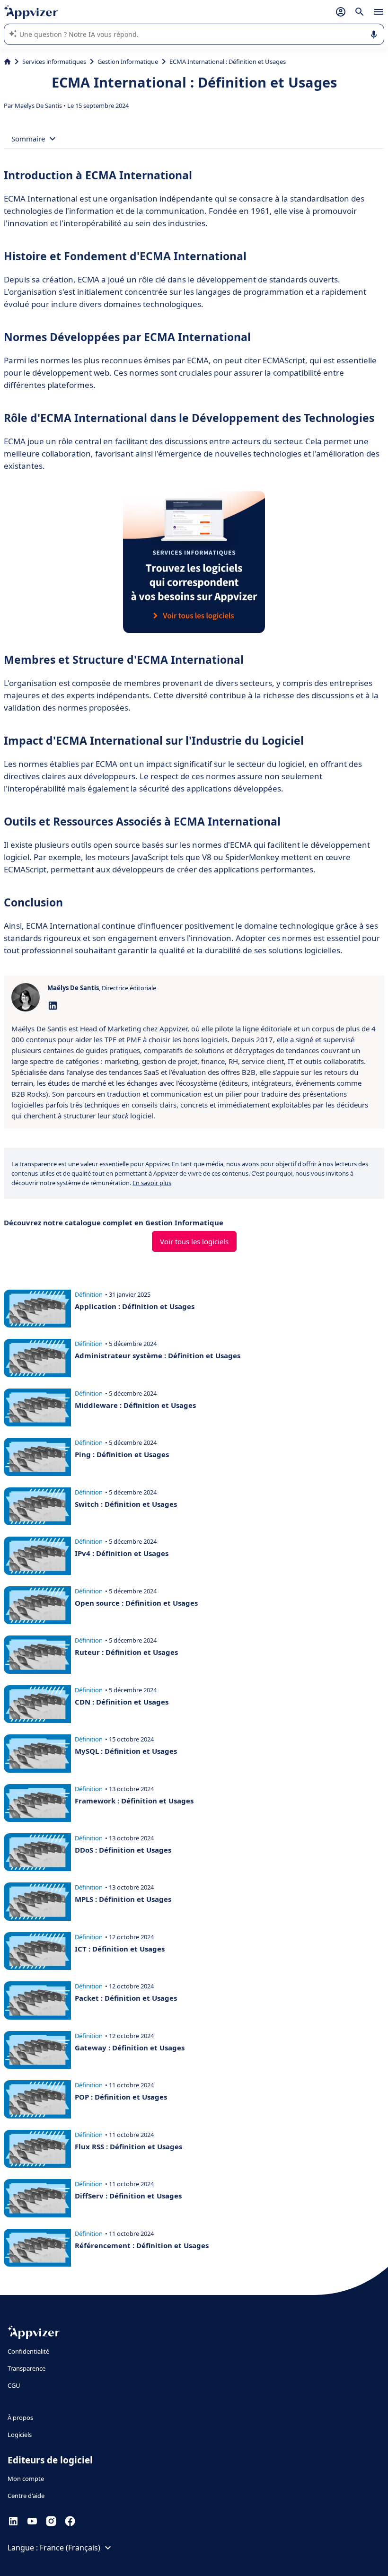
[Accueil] (7, 62)
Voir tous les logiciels (194, 1241)
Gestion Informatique (128, 62)
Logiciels (20, 2435)
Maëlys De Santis (39, 106)
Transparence (26, 2368)
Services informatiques (54, 62)
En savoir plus (152, 1183)
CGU (14, 2385)
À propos (20, 2418)
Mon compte (26, 2479)
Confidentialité (28, 2351)
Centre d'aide (26, 2496)
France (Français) (70, 2548)
